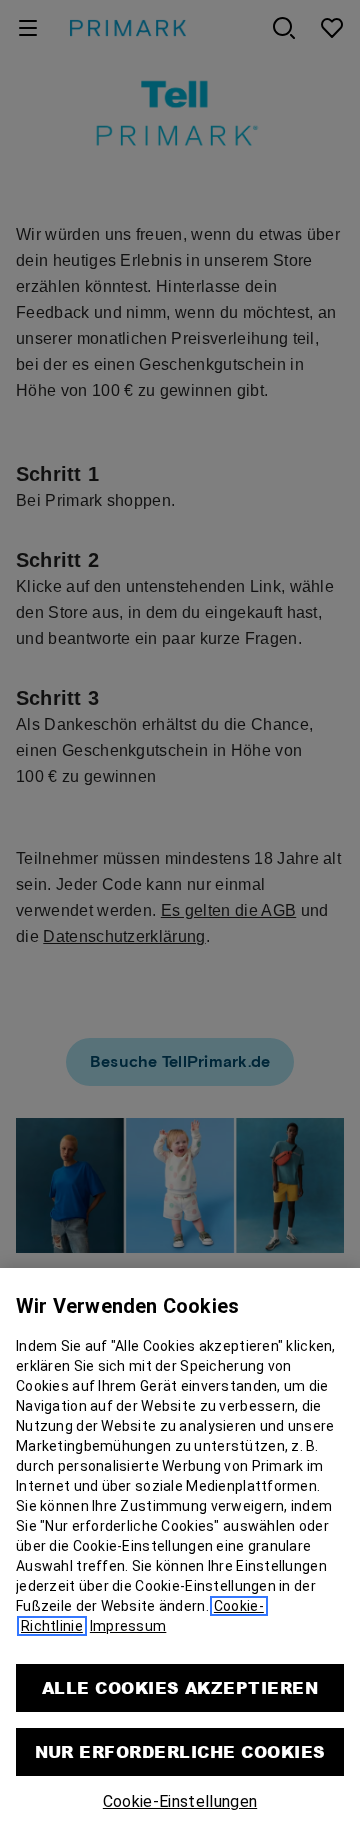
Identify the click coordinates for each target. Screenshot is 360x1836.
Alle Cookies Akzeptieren (180, 1687)
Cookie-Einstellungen (180, 1801)
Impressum (128, 1626)
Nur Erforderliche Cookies (180, 1751)
